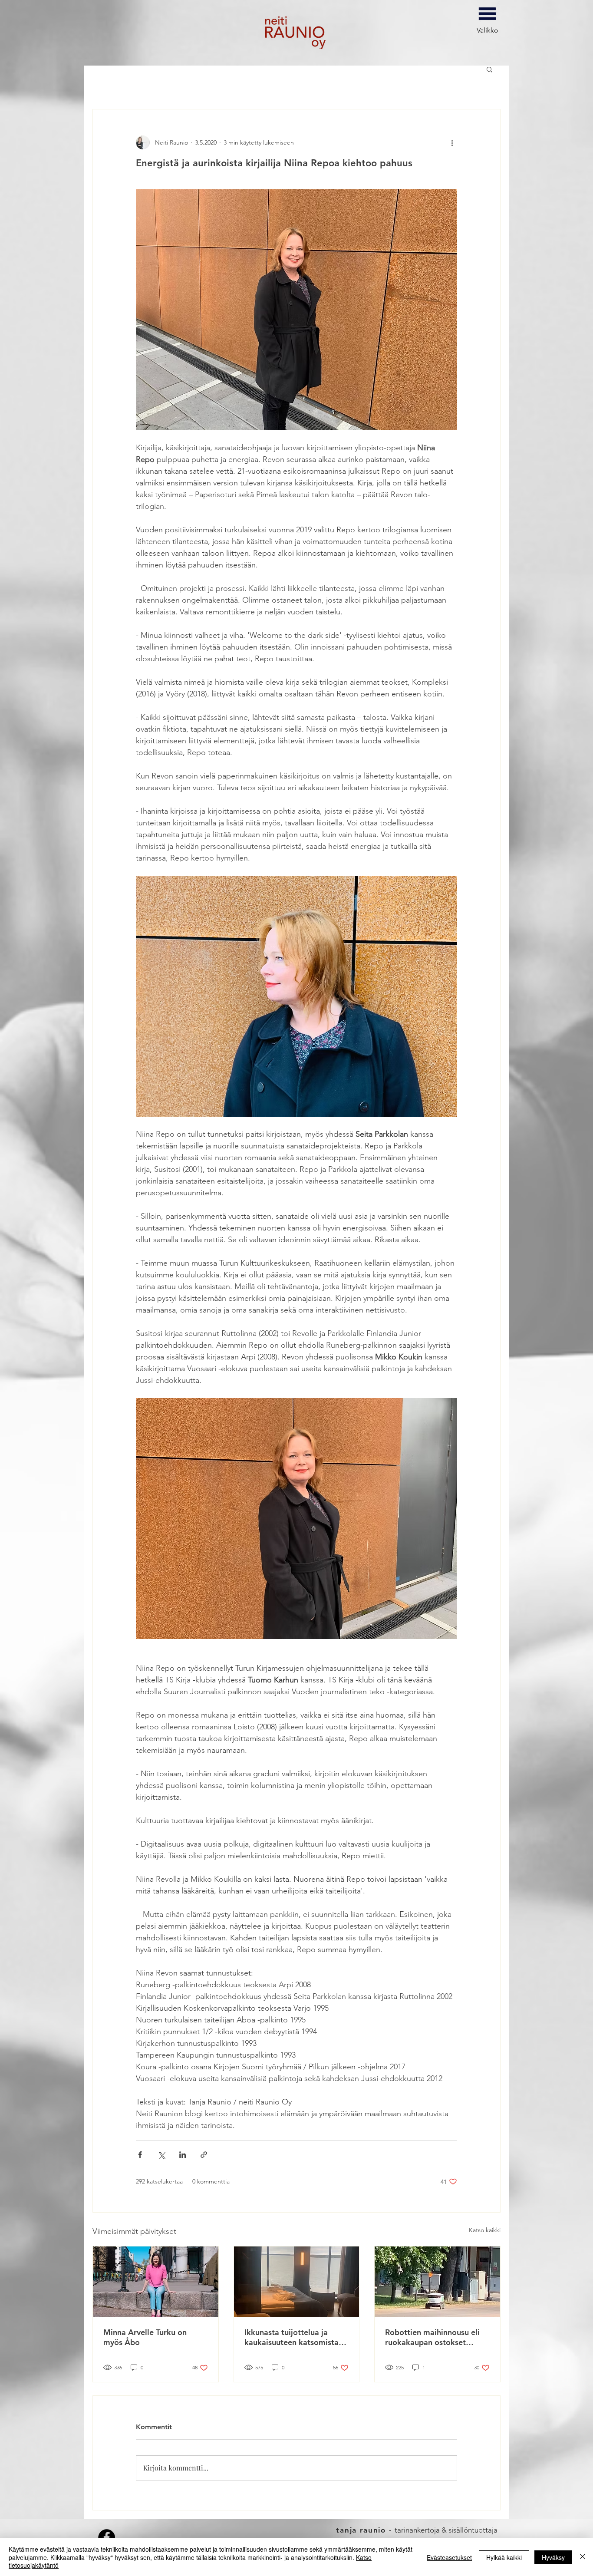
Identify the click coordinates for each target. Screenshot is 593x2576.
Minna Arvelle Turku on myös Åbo (145, 2337)
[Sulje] (583, 2557)
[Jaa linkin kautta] (204, 2155)
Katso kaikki (485, 2230)
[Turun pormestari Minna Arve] (156, 2282)
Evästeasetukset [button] (449, 2557)
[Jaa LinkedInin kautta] (183, 2155)
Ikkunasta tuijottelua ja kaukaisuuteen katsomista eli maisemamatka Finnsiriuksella (292, 2337)
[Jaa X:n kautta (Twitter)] (161, 2155)
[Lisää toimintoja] (452, 142)
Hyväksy (553, 2557)
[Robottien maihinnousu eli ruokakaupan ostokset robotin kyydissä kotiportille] (437, 2282)
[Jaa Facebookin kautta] (140, 2155)
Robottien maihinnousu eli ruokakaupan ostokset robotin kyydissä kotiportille (436, 2337)
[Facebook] (107, 2538)
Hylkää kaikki (504, 2557)
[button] (489, 69)
